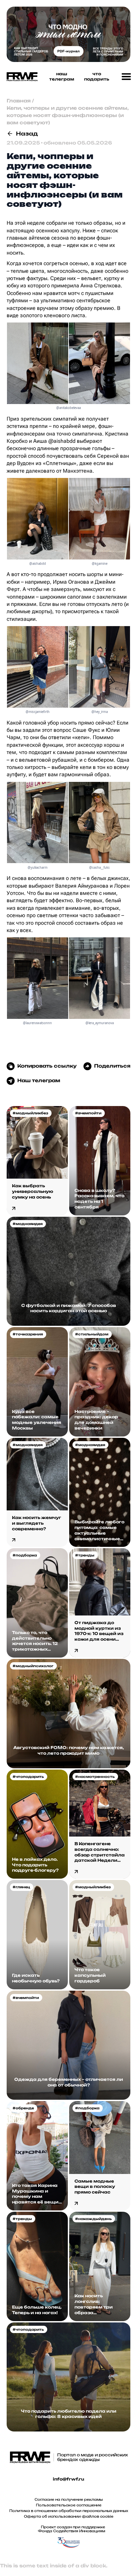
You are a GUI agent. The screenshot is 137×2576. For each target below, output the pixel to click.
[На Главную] (20, 77)
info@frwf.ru (68, 2479)
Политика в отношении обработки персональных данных (69, 2511)
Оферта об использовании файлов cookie (69, 2516)
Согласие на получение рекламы (69, 2499)
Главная (19, 101)
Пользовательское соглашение (69, 2505)
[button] (126, 77)
